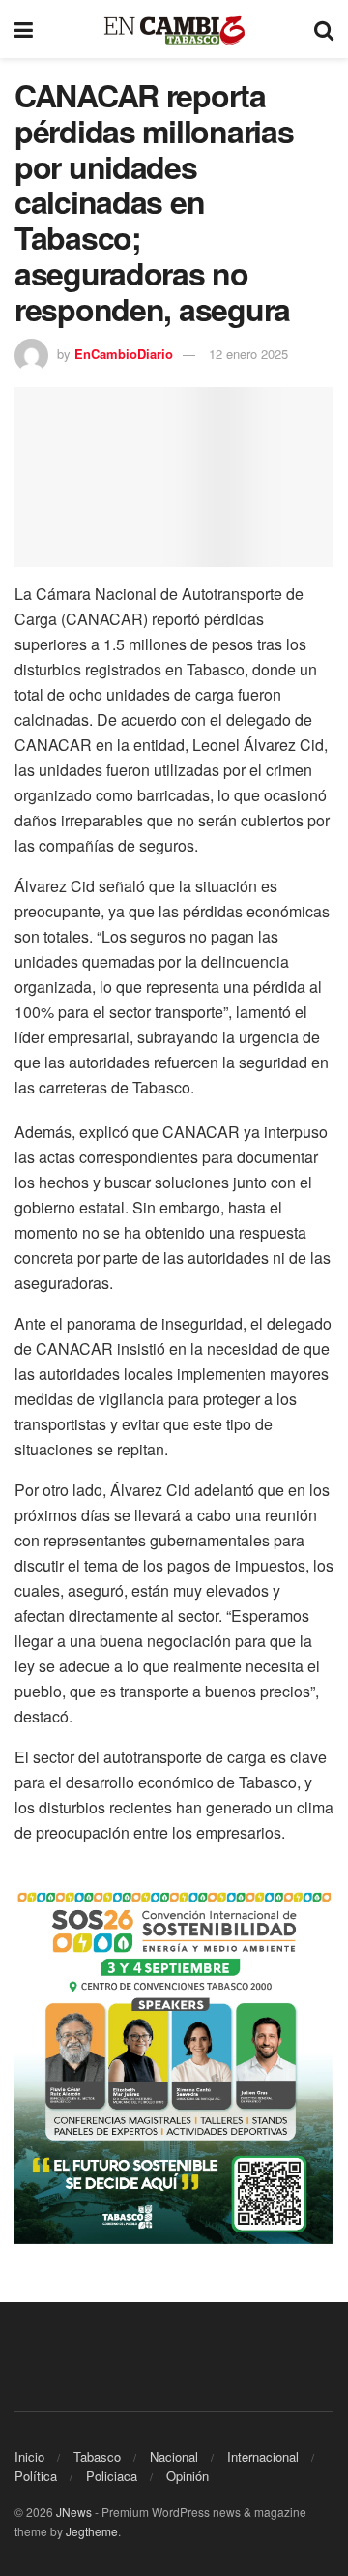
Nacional (174, 2456)
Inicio (29, 2456)
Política (36, 2476)
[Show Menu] (24, 29)
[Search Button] (324, 29)
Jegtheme (92, 2531)
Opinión (188, 2476)
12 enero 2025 (248, 354)
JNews (74, 2512)
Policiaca (112, 2476)
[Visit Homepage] (174, 30)
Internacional (263, 2456)
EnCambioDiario (124, 354)
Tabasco (97, 2456)
